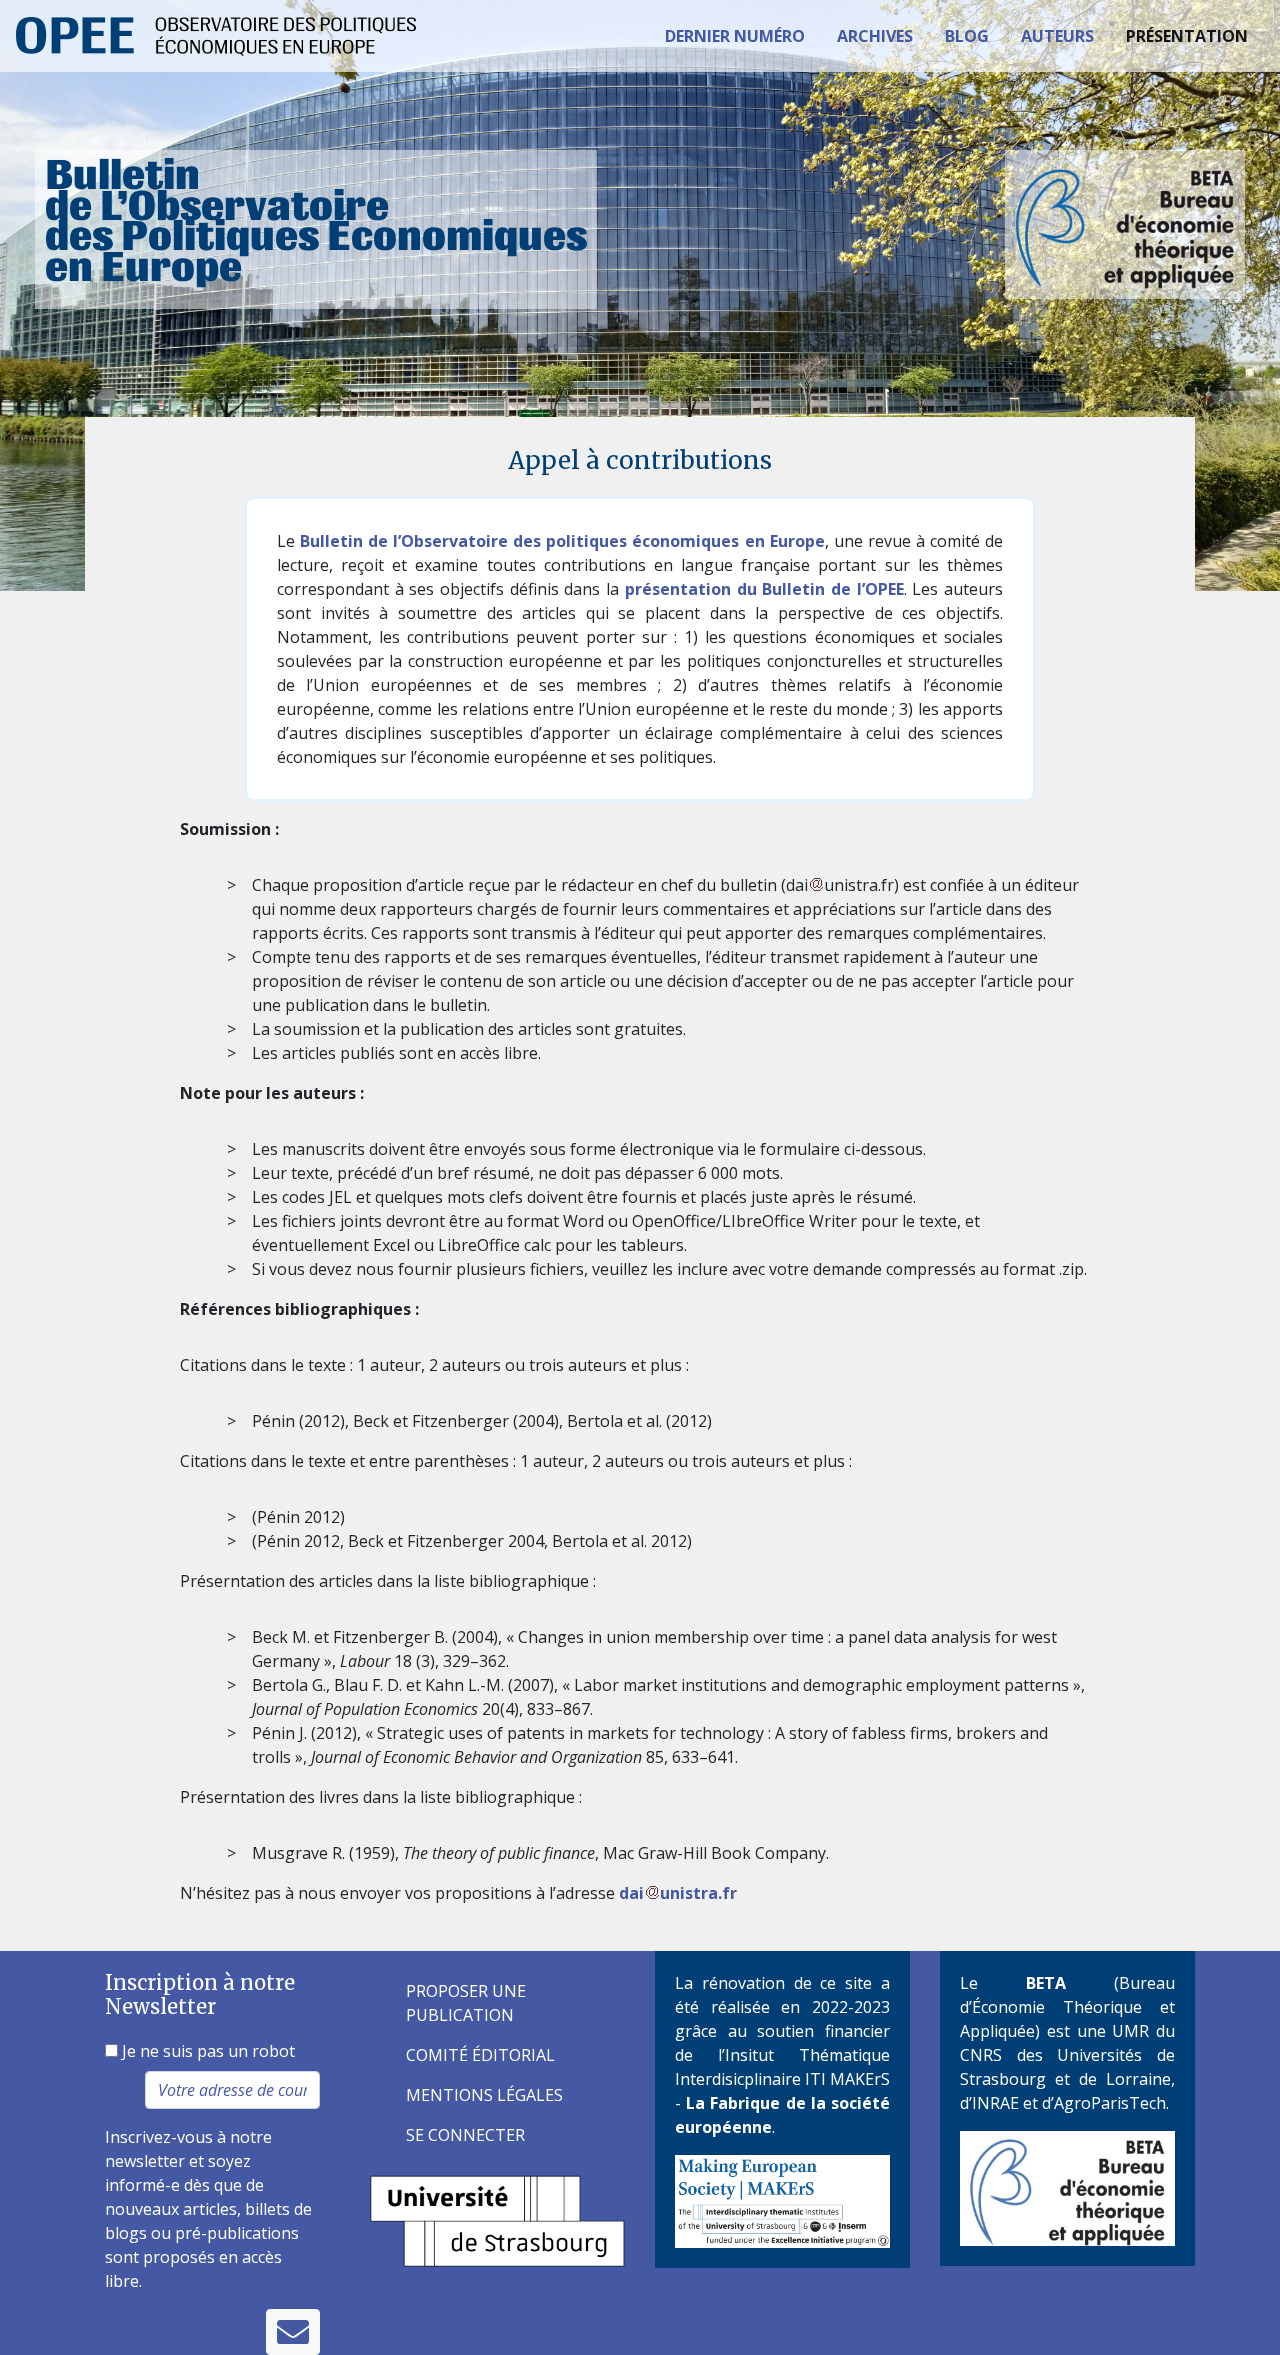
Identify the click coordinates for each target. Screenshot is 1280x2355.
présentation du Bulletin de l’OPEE (764, 589)
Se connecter (465, 2135)
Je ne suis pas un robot (206, 2051)
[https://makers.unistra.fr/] (782, 2200)
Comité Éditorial (480, 2055)
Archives (875, 36)
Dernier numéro (735, 36)
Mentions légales (484, 2095)
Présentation (1187, 36)
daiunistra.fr (678, 1893)
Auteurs (1057, 36)
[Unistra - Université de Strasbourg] (497, 2219)
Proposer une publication (466, 2003)
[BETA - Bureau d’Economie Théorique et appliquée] (1067, 2187)
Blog (967, 36)
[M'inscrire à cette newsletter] (293, 2332)
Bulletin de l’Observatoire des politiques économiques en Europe (562, 541)
